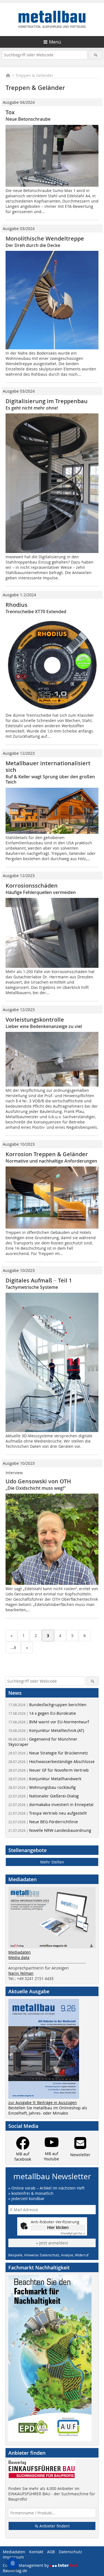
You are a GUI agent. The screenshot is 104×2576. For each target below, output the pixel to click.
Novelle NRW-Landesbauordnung (50, 1830)
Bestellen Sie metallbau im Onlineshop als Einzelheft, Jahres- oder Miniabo (48, 2110)
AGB (51, 2552)
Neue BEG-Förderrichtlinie (43, 1822)
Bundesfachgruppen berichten (47, 1705)
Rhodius (17, 605)
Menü (55, 42)
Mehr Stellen (52, 1862)
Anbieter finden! (54, 2526)
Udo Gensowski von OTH (38, 1481)
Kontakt (36, 2552)
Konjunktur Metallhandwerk (45, 1779)
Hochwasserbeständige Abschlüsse (51, 1761)
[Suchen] (96, 55)
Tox (10, 112)
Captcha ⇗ (73, 2233)
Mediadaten (20, 1952)
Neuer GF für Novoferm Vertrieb (49, 1770)
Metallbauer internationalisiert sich (48, 767)
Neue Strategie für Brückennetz (48, 1753)
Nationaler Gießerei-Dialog (44, 1796)
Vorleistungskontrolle (35, 1020)
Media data (19, 1957)
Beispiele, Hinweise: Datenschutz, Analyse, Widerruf (48, 2255)
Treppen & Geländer (34, 75)
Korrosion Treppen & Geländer (47, 1154)
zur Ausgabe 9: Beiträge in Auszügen (43, 2103)
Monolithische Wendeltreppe (45, 238)
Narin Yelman (21, 1973)
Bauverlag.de (15, 2571)
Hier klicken (58, 2227)
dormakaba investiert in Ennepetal (51, 1805)
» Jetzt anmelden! (52, 2243)
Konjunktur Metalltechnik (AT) (46, 1730)
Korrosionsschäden (32, 886)
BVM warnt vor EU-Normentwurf (49, 1722)
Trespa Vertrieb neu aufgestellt (48, 1813)
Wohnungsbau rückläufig (42, 1787)
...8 (13, 1647)
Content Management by (26, 2565)
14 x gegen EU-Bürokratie (42, 1713)
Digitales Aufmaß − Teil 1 (39, 1280)
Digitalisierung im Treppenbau (47, 401)
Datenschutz (70, 2552)
